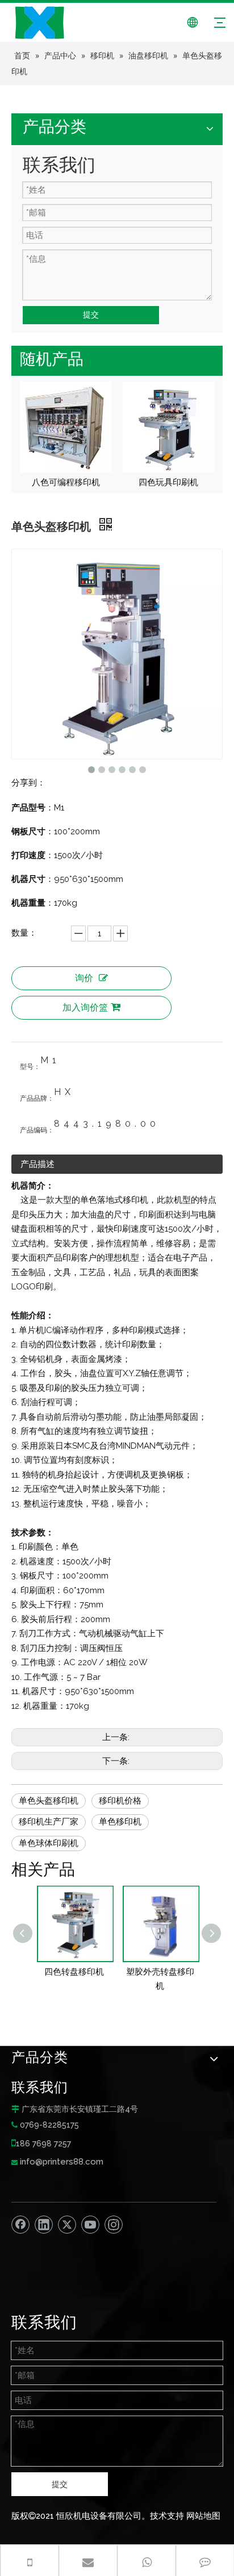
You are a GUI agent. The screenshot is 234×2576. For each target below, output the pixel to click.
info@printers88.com (62, 2162)
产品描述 (37, 1164)
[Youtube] (90, 2225)
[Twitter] (67, 2225)
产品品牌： (37, 1098)
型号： (30, 1067)
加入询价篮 (85, 1007)
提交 (91, 315)
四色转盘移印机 (74, 1972)
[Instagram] (114, 2225)
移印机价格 (120, 1801)
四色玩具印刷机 (168, 482)
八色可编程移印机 (66, 482)
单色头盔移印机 (49, 1801)
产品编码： (37, 1130)
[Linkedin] (44, 2225)
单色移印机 (120, 1822)
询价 (84, 978)
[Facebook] (20, 2225)
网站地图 (203, 2516)
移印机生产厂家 (49, 1822)
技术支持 (167, 2516)
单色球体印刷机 (49, 1843)
